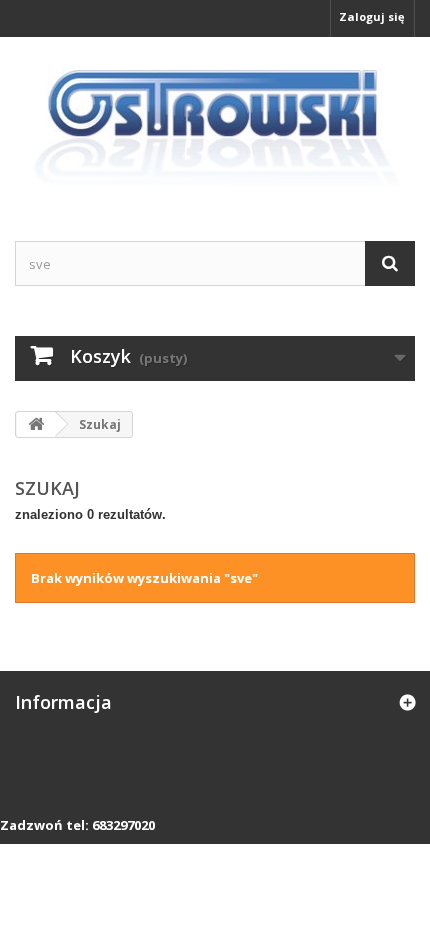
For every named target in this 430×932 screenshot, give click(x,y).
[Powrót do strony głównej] (36, 424)
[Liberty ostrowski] (215, 121)
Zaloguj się (372, 16)
